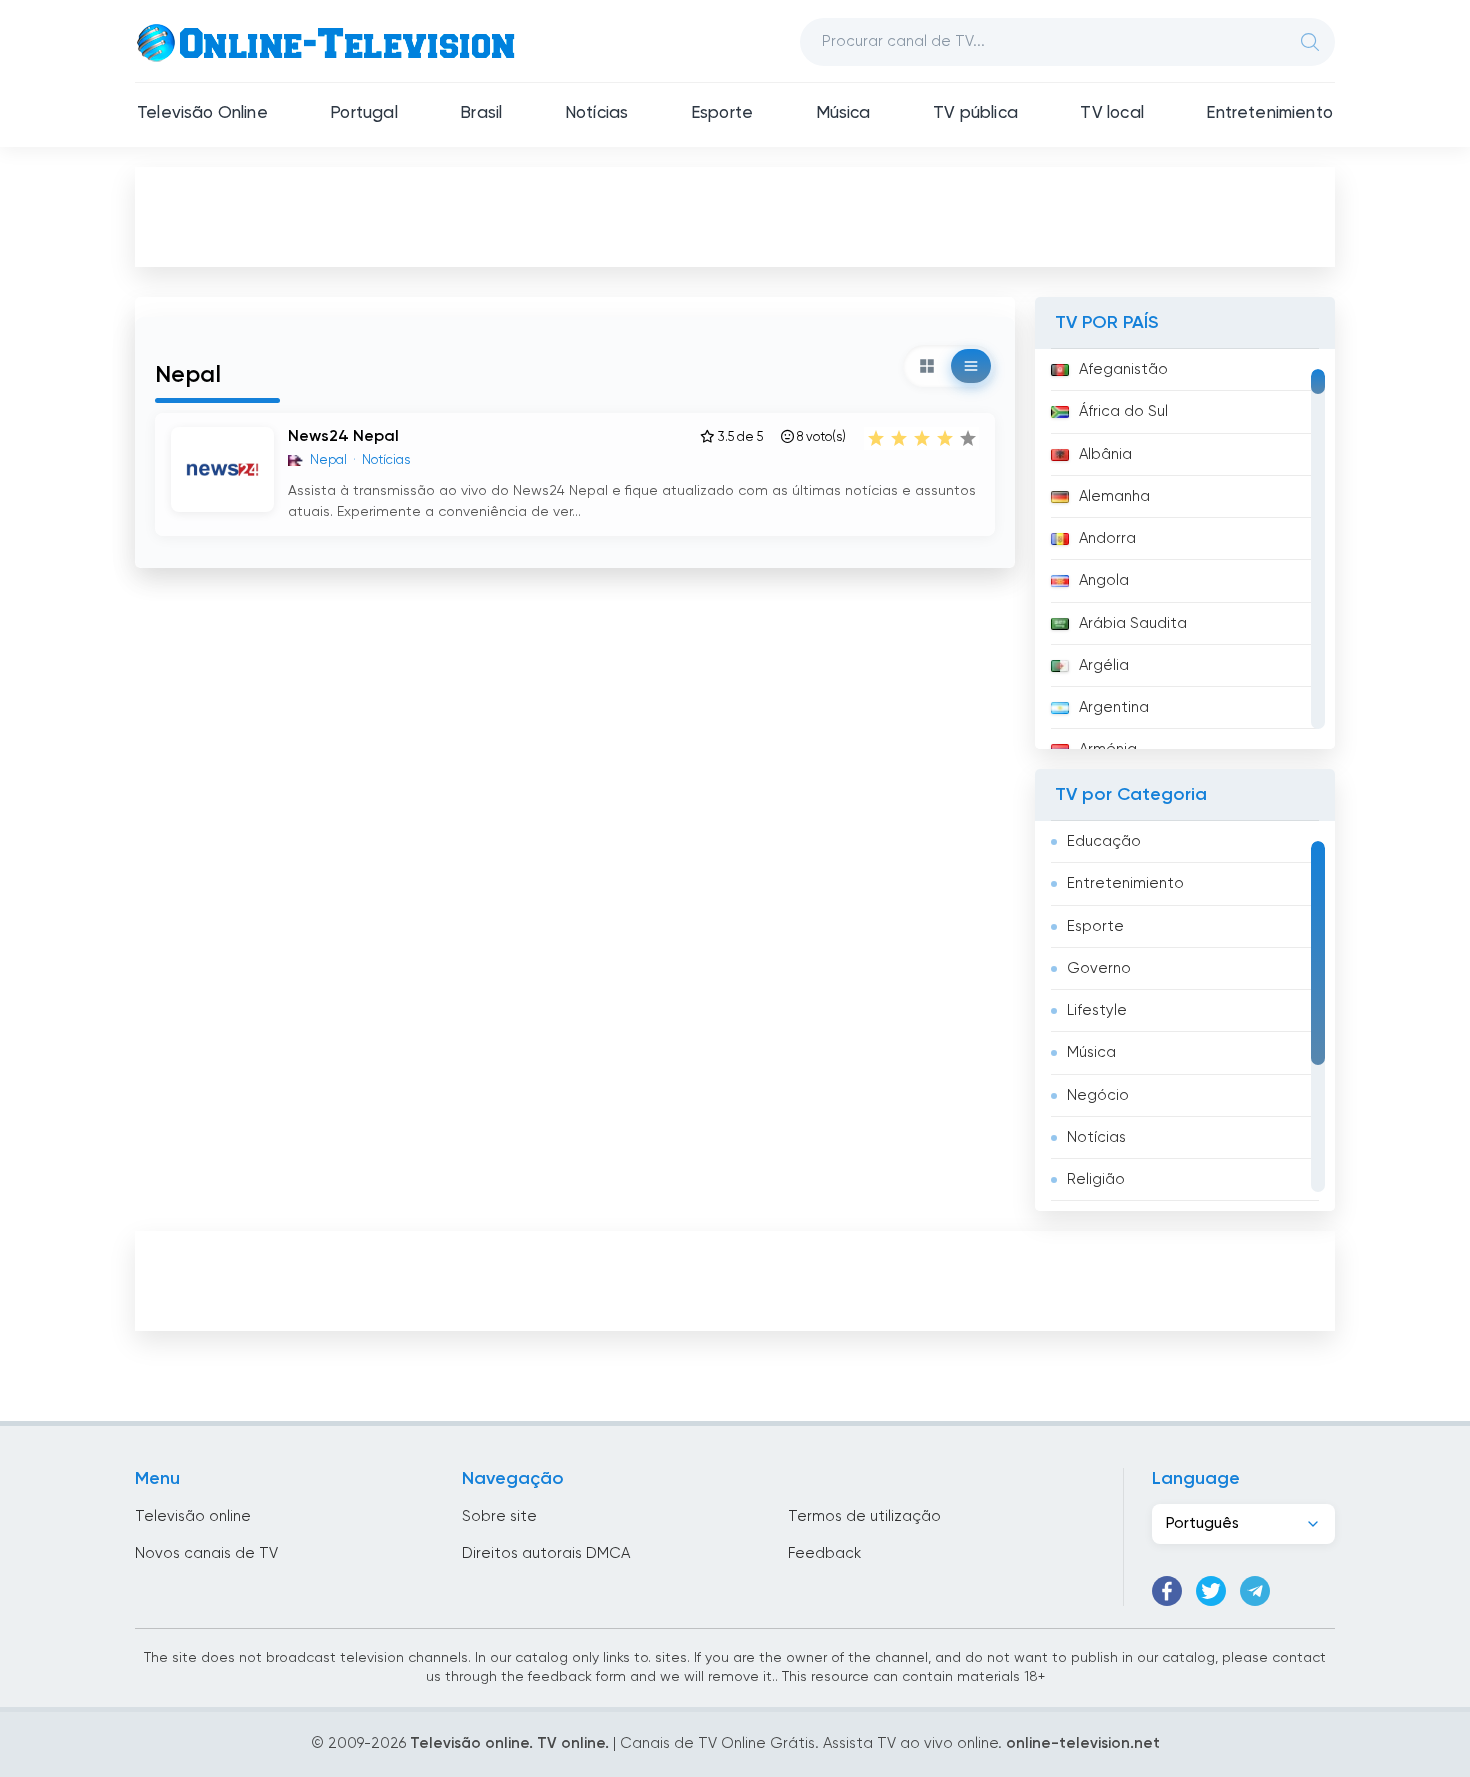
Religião (1096, 1179)
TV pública (975, 113)
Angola (1104, 580)
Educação (1104, 841)
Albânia (1105, 454)
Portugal (363, 113)
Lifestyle (1097, 1010)
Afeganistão (1123, 369)
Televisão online (193, 1516)
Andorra (1107, 538)
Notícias (596, 113)
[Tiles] (927, 366)
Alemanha (1114, 496)
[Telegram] (1255, 1591)
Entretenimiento (1269, 113)
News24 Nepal (343, 437)
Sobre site (499, 1516)
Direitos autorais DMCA (546, 1553)
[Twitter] (1211, 1591)
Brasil (481, 113)
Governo (1099, 968)
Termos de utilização (864, 1516)
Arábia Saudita (1133, 623)
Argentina (1114, 707)
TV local (1111, 113)
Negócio (1098, 1095)
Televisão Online (202, 113)
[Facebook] (1167, 1591)
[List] (971, 366)
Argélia (1104, 665)
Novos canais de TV (206, 1553)
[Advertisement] (735, 216)
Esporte (722, 113)
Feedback (824, 1553)
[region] (1185, 549)
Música (843, 113)
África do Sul (1123, 411)
